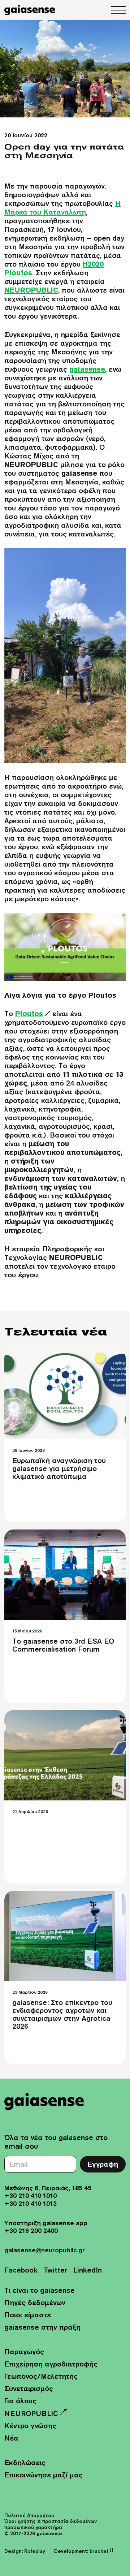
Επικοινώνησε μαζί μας (44, 2475)
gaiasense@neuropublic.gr (45, 2250)
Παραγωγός (24, 2351)
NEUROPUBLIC (31, 2413)
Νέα (11, 2438)
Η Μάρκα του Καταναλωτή (62, 208)
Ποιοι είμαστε (28, 2315)
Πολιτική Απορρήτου (29, 2515)
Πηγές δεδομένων (35, 2302)
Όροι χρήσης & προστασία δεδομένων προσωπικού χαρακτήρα (51, 2524)
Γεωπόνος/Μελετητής (41, 2376)
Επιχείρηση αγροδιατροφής (51, 2364)
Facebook (21, 2270)
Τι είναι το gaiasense (40, 2290)
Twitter (55, 2270)
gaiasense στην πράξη (42, 2327)
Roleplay (35, 2551)
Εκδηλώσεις (25, 2462)
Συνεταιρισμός (29, 2388)
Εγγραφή (103, 2164)
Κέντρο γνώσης (30, 2426)
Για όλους (20, 2401)
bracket (101, 2551)
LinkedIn (88, 2270)
